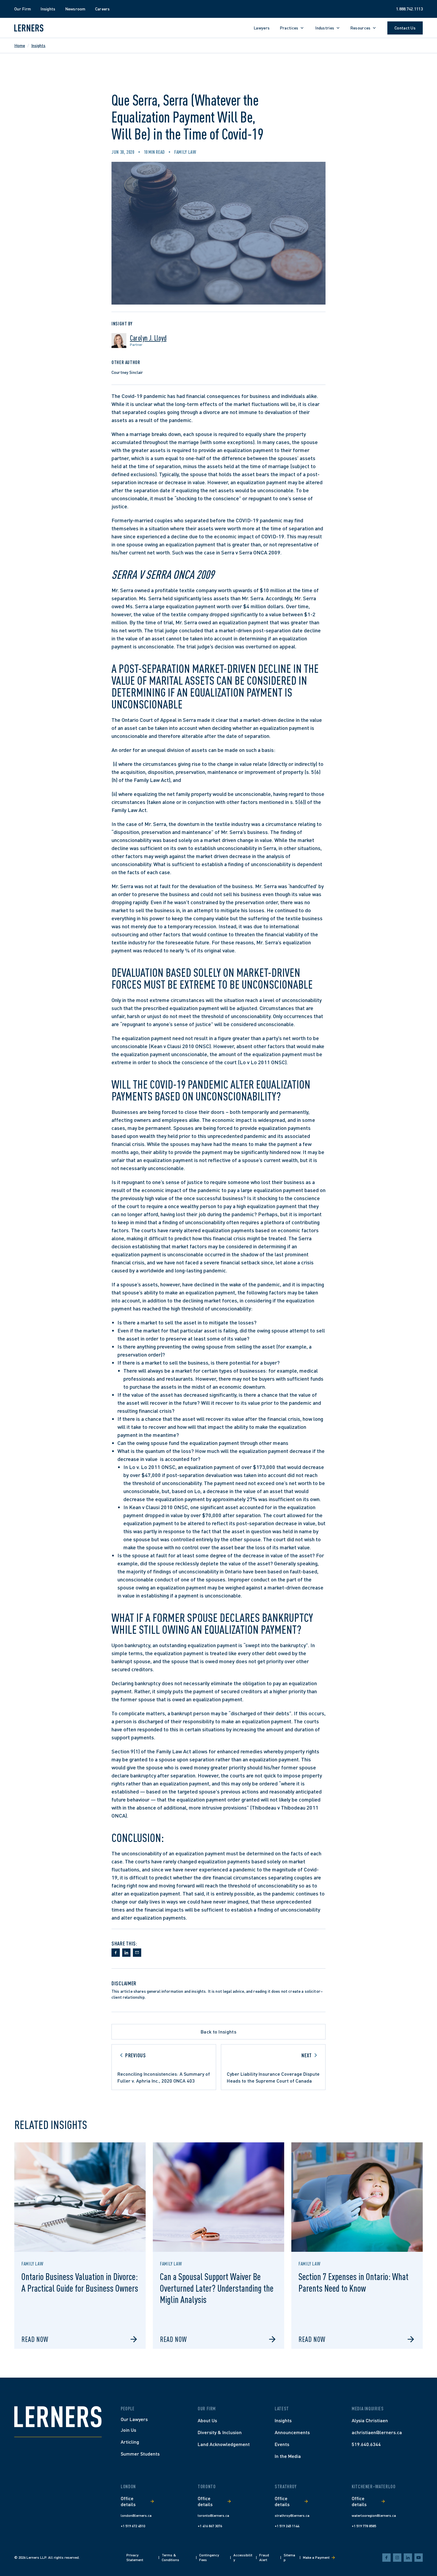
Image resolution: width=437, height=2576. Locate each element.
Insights (38, 45)
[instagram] (397, 2558)
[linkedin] (408, 2558)
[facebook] (386, 2558)
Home (20, 45)
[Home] (58, 2417)
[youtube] (419, 2558)
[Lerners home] (29, 28)
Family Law (185, 152)
